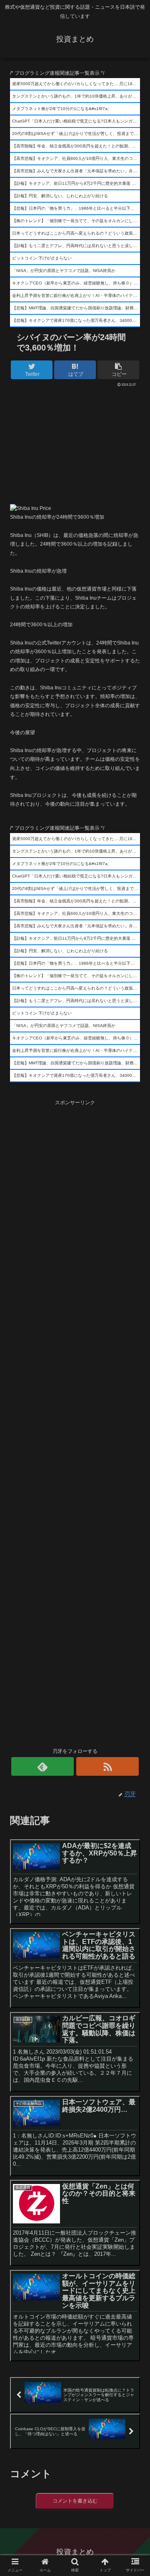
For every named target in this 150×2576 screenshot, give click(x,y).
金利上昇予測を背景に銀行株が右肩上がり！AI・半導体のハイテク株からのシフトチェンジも (76, 295)
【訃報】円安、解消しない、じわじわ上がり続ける (60, 196)
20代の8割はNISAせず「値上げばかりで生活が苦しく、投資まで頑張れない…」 (76, 134)
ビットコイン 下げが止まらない (42, 258)
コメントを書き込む (75, 2501)
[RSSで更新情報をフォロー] (107, 1766)
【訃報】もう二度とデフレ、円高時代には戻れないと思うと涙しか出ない (76, 246)
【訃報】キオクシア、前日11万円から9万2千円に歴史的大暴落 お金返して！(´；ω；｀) (76, 183)
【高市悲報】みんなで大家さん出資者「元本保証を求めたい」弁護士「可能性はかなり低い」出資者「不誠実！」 (76, 171)
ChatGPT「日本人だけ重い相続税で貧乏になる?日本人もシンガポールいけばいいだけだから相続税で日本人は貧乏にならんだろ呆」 (76, 121)
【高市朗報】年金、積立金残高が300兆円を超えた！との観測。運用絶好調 (76, 146)
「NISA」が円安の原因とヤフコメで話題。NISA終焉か (64, 271)
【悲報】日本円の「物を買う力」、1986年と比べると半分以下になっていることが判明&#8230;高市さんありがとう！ (76, 208)
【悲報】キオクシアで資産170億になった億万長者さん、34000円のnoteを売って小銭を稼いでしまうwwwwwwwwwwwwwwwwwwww (76, 320)
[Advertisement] (75, 443)
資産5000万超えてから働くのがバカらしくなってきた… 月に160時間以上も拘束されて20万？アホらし (76, 84)
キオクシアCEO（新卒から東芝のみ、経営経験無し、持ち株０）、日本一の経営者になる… (76, 283)
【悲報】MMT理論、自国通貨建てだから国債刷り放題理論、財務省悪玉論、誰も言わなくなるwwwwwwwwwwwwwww (76, 308)
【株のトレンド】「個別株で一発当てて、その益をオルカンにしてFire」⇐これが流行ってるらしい (76, 221)
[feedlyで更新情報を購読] (42, 1766)
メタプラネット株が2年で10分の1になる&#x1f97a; (60, 109)
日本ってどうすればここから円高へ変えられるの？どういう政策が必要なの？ (76, 233)
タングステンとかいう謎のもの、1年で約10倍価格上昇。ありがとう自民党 (76, 96)
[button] (134, 1417)
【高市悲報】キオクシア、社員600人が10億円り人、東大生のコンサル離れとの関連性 (76, 158)
